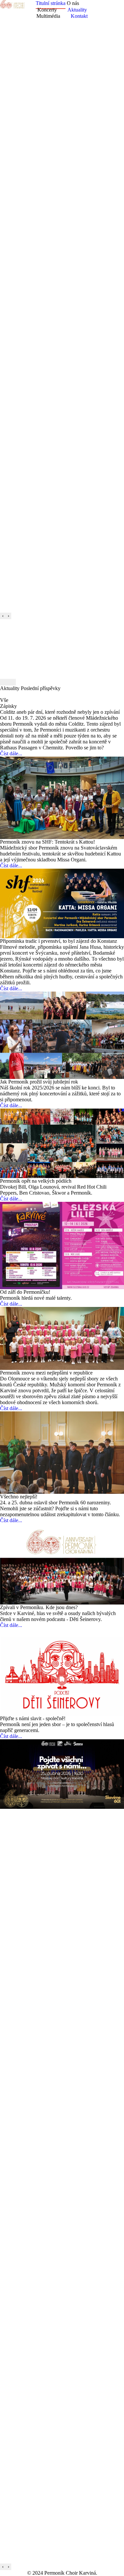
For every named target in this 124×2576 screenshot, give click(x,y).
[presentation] (3, 616)
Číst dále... (11, 753)
